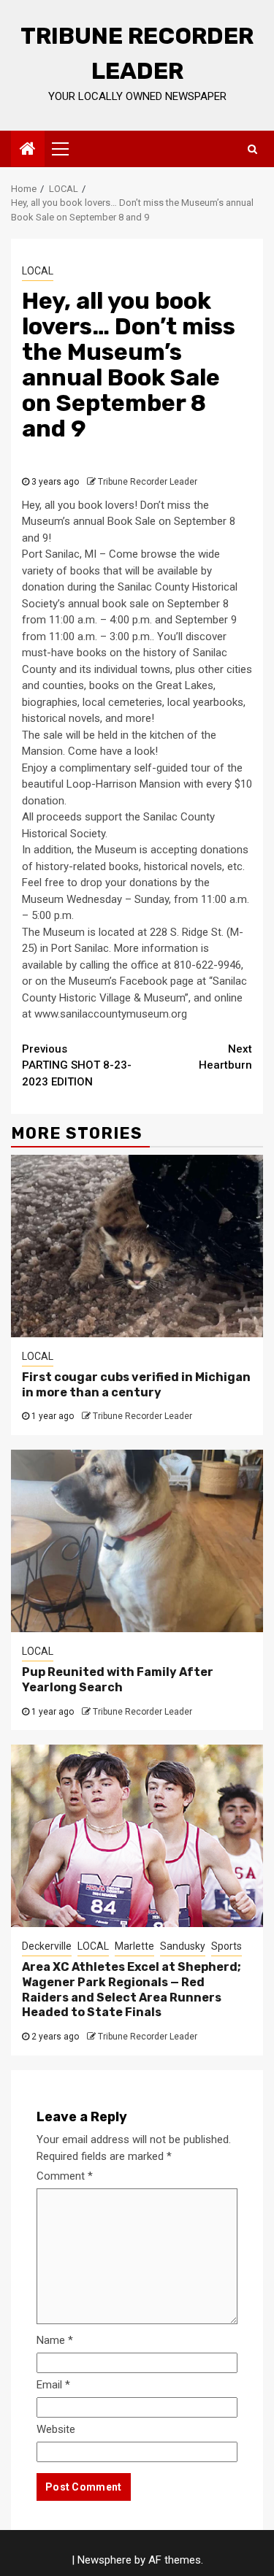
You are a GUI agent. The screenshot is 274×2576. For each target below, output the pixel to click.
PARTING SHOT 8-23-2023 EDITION (77, 1065)
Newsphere (104, 2560)
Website (56, 2429)
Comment (65, 2176)
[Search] (252, 149)
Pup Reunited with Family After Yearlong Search (118, 1680)
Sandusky (183, 1946)
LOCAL (38, 271)
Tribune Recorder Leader (148, 482)
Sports (227, 1946)
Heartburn (225, 1057)
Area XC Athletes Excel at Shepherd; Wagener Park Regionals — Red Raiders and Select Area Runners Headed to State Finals (132, 1989)
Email (53, 2385)
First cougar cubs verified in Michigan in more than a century (136, 1385)
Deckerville (47, 1946)
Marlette (134, 1946)
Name (55, 2340)
